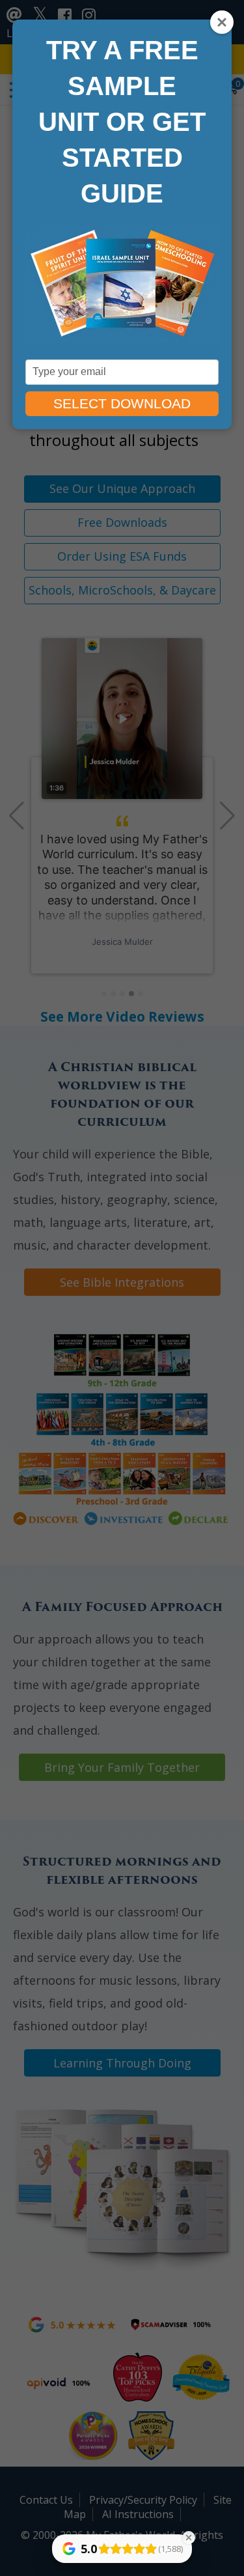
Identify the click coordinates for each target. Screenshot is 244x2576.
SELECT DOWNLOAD (122, 403)
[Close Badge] (189, 2538)
